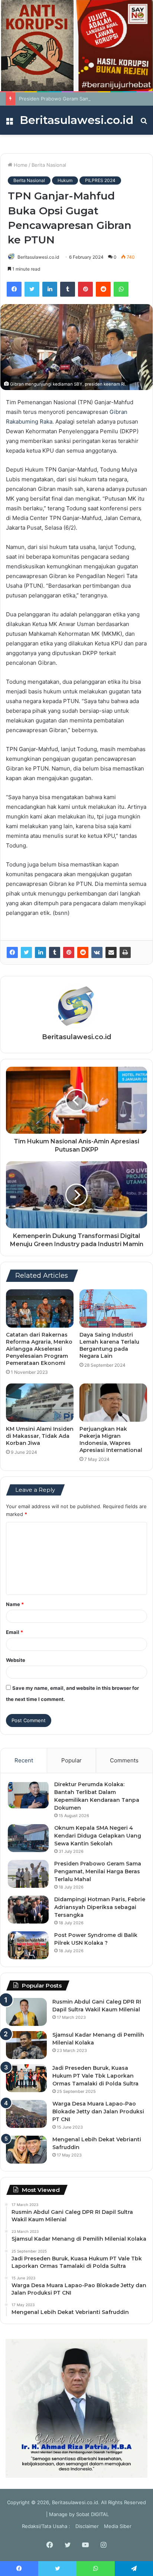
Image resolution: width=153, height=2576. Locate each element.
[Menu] (9, 123)
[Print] (125, 952)
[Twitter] (32, 289)
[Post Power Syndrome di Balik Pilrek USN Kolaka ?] (28, 1945)
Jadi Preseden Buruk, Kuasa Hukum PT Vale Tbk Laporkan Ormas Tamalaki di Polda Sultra (95, 2076)
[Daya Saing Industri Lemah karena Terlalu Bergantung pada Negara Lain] (113, 1308)
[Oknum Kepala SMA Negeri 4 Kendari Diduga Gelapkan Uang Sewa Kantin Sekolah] (28, 1838)
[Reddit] (103, 289)
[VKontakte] (97, 952)
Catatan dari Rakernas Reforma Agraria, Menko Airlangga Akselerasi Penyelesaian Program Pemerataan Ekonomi (39, 1349)
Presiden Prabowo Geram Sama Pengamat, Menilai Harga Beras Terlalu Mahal (98, 1871)
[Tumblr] (68, 289)
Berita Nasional (49, 165)
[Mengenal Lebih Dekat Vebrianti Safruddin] (26, 2150)
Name (15, 1604)
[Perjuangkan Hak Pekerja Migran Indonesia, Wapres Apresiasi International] (113, 1403)
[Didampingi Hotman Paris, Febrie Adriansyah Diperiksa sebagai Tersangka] (28, 1910)
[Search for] (144, 123)
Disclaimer (87, 2526)
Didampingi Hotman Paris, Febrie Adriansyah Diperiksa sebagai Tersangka (100, 1907)
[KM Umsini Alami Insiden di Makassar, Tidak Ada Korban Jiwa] (40, 1403)
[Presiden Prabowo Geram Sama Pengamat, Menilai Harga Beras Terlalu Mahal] (28, 1874)
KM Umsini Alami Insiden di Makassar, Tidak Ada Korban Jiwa (40, 1436)
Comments (124, 1760)
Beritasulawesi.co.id (38, 257)
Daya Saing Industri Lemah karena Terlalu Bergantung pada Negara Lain (109, 1345)
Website (16, 1660)
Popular (71, 1760)
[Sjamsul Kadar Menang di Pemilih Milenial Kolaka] (26, 2045)
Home (20, 165)
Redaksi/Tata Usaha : (46, 2526)
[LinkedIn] (50, 289)
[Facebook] (14, 289)
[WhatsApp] (121, 289)
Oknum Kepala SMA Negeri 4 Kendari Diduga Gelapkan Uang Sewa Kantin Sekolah (98, 1836)
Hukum (65, 180)
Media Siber (118, 2526)
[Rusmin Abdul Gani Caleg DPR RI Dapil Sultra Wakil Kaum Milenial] (26, 2012)
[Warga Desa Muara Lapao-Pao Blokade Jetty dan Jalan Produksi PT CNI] (26, 2114)
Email (14, 1632)
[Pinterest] (85, 289)
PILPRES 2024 (100, 180)
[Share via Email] (111, 952)
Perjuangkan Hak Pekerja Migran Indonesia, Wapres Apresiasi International (111, 1439)
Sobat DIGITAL (92, 2514)
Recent (24, 1760)
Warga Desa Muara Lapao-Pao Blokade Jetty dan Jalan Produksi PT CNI (98, 2111)
